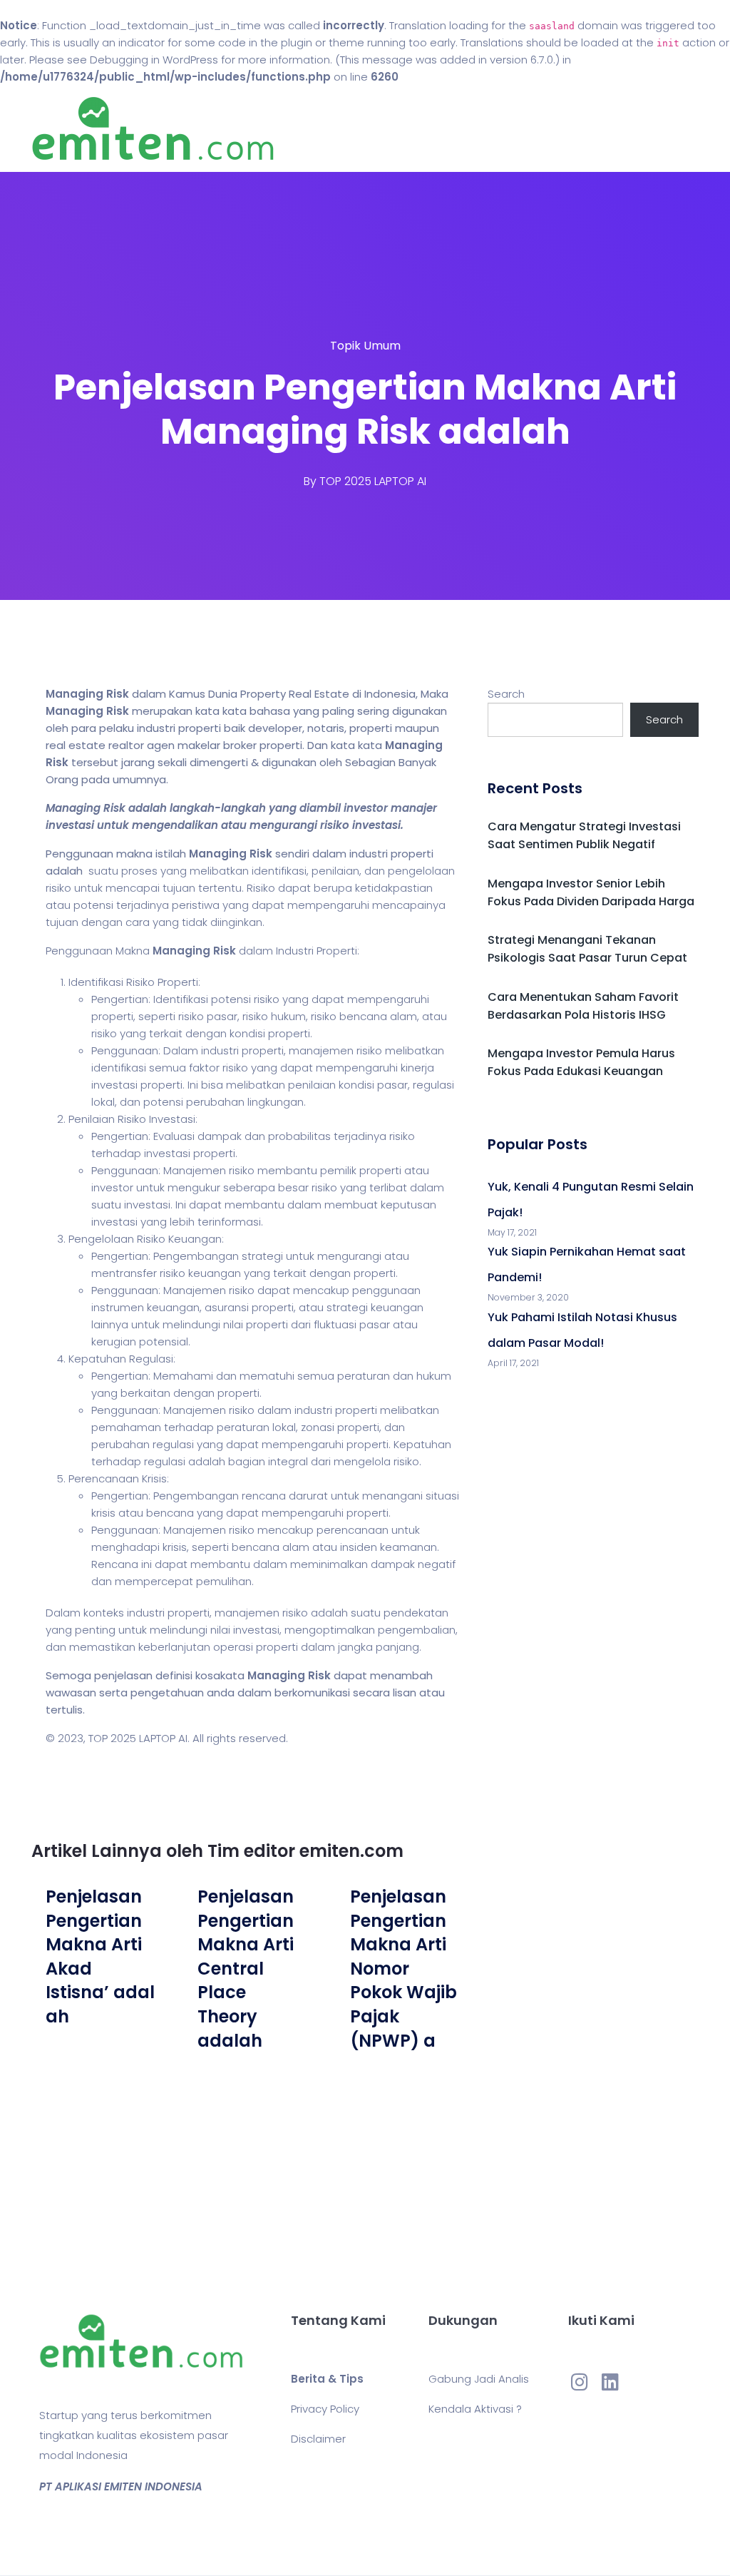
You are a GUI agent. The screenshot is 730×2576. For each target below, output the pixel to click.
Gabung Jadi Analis (479, 2379)
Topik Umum (365, 346)
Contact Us (514, 129)
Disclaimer (318, 2439)
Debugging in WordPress (154, 60)
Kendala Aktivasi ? (475, 2409)
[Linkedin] (610, 2381)
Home (407, 129)
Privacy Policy (325, 2409)
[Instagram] (580, 2381)
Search (506, 694)
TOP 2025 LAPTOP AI (373, 481)
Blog (453, 129)
